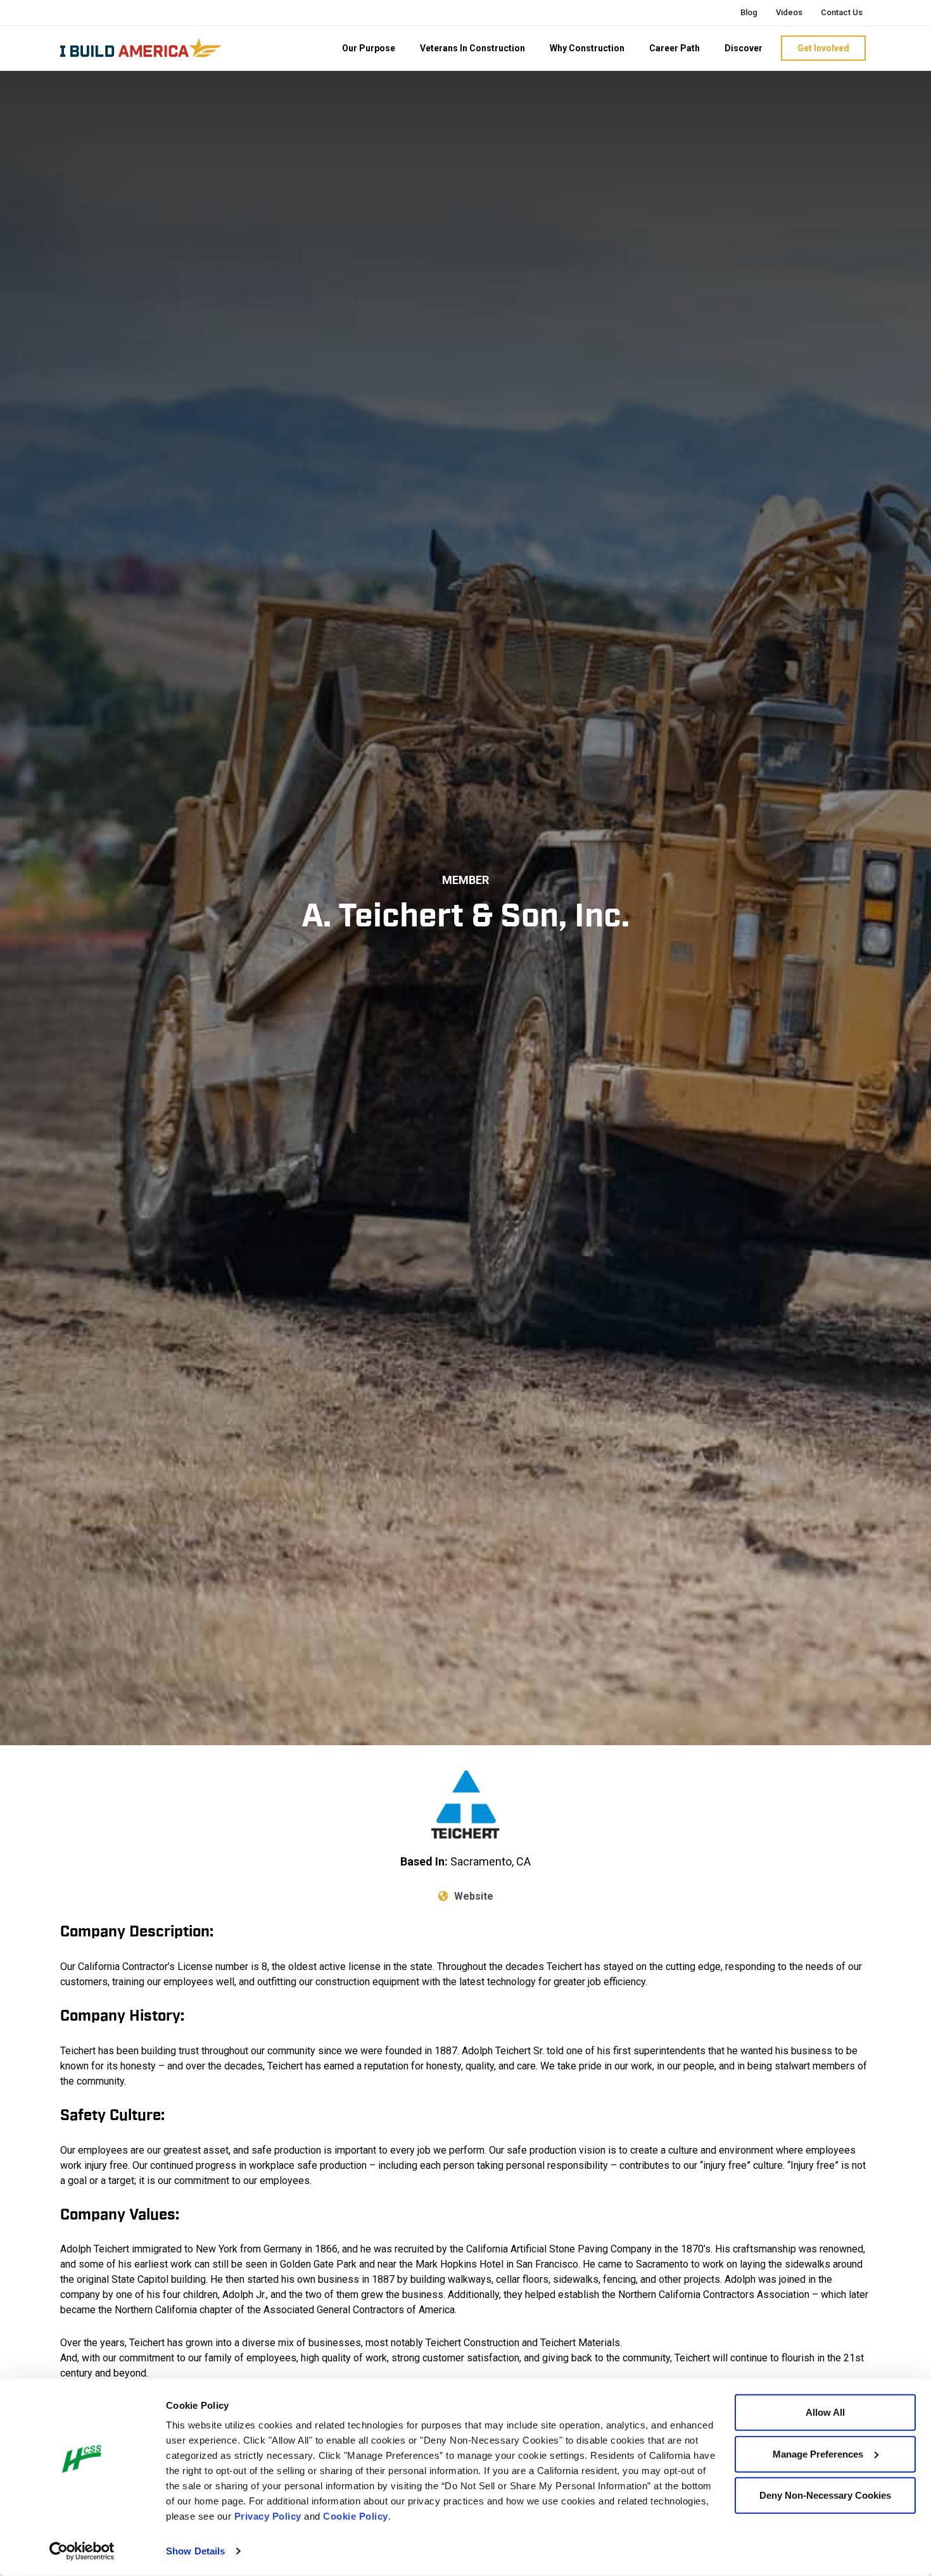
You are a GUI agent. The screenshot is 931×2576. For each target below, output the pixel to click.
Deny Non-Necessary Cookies (825, 2495)
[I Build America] (141, 47)
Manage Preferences (818, 2453)
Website (472, 1896)
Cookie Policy (356, 2516)
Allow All (825, 2412)
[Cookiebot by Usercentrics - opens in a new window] (82, 2551)
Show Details (195, 2551)
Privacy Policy (268, 2516)
